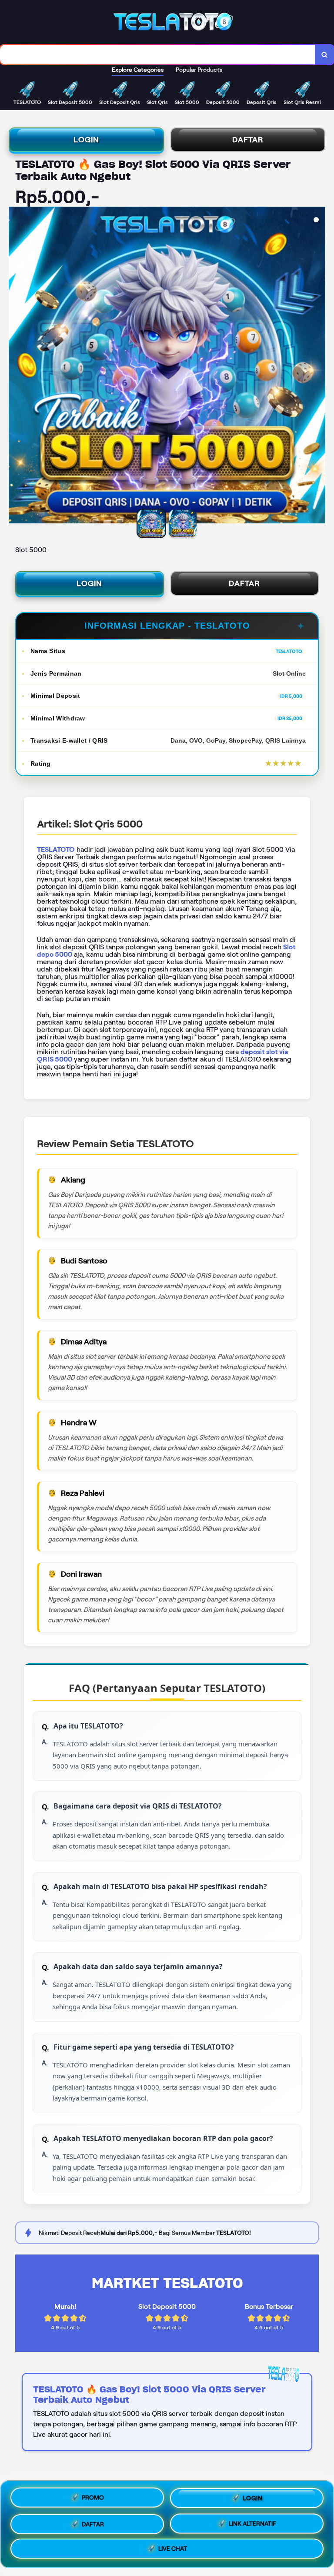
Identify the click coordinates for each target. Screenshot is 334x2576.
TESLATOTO (56, 849)
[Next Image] (318, 366)
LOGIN (86, 140)
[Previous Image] (16, 366)
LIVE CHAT (173, 2547)
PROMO (93, 2498)
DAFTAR (248, 140)
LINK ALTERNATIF (252, 2521)
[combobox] (158, 55)
